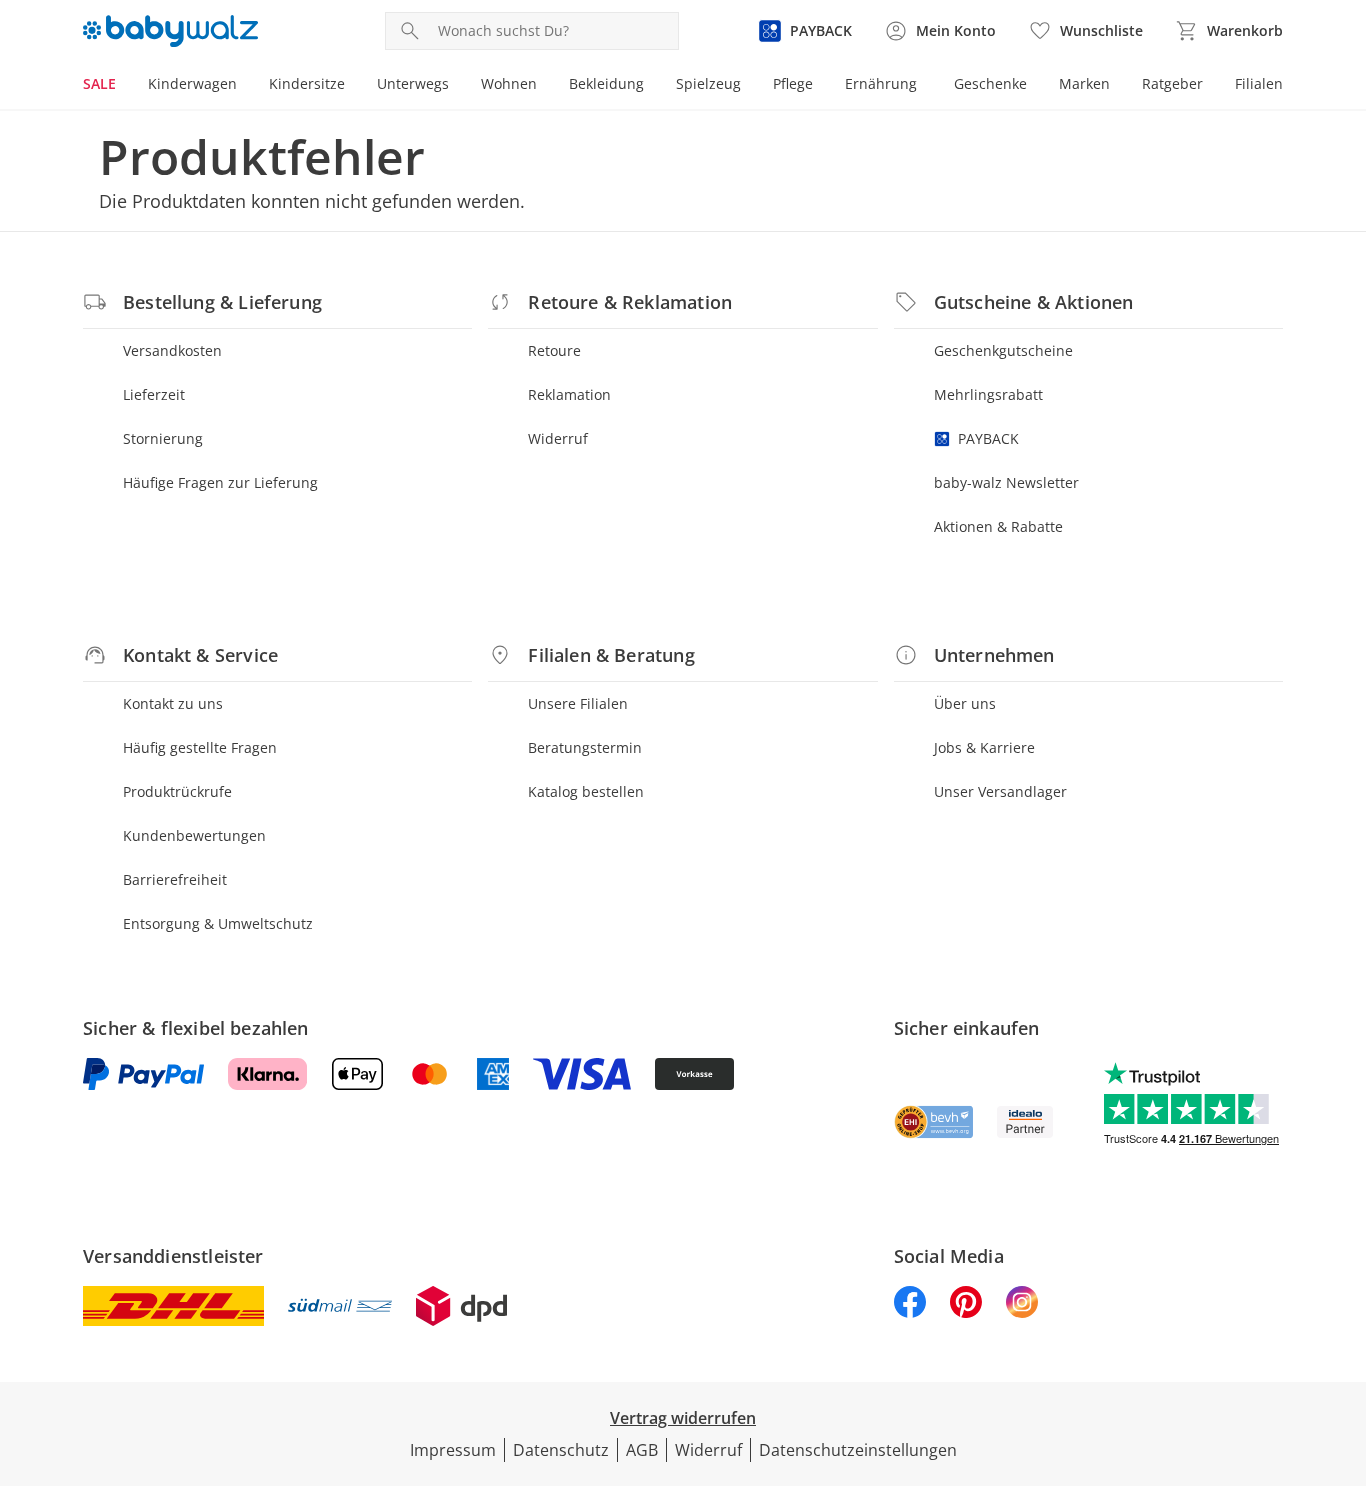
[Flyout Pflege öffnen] (821, 86)
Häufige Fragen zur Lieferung (220, 482)
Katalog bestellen (586, 791)
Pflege (793, 83)
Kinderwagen (192, 83)
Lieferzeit (154, 394)
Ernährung (881, 83)
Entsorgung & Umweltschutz (218, 923)
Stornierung (163, 438)
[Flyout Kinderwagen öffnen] (245, 86)
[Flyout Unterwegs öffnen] (457, 86)
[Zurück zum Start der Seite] (1342, 1345)
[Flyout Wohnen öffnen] (545, 86)
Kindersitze (307, 83)
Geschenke (990, 83)
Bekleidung (606, 83)
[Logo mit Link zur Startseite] (170, 31)
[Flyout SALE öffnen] (124, 86)
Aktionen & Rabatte (998, 526)
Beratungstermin (585, 747)
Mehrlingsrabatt (988, 394)
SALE (99, 83)
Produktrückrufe (177, 791)
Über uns (965, 703)
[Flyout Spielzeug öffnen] (749, 86)
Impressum (453, 1450)
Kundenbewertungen (194, 835)
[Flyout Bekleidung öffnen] (652, 86)
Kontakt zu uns (173, 703)
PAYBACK (988, 438)
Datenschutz (561, 1450)
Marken (1084, 83)
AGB (642, 1450)
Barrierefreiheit (175, 879)
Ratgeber (1172, 83)
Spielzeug (708, 83)
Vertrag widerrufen (683, 1418)
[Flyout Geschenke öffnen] (1035, 86)
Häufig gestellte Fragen (200, 747)
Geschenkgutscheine (1003, 350)
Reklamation (569, 394)
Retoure (554, 350)
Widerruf (558, 438)
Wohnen (509, 83)
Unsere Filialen (578, 703)
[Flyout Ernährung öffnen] (925, 86)
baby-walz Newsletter (1006, 482)
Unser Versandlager (1000, 791)
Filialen (1259, 83)
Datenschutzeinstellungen (858, 1450)
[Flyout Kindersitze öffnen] (353, 86)
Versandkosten (172, 350)
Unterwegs (413, 83)
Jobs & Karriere (984, 747)
